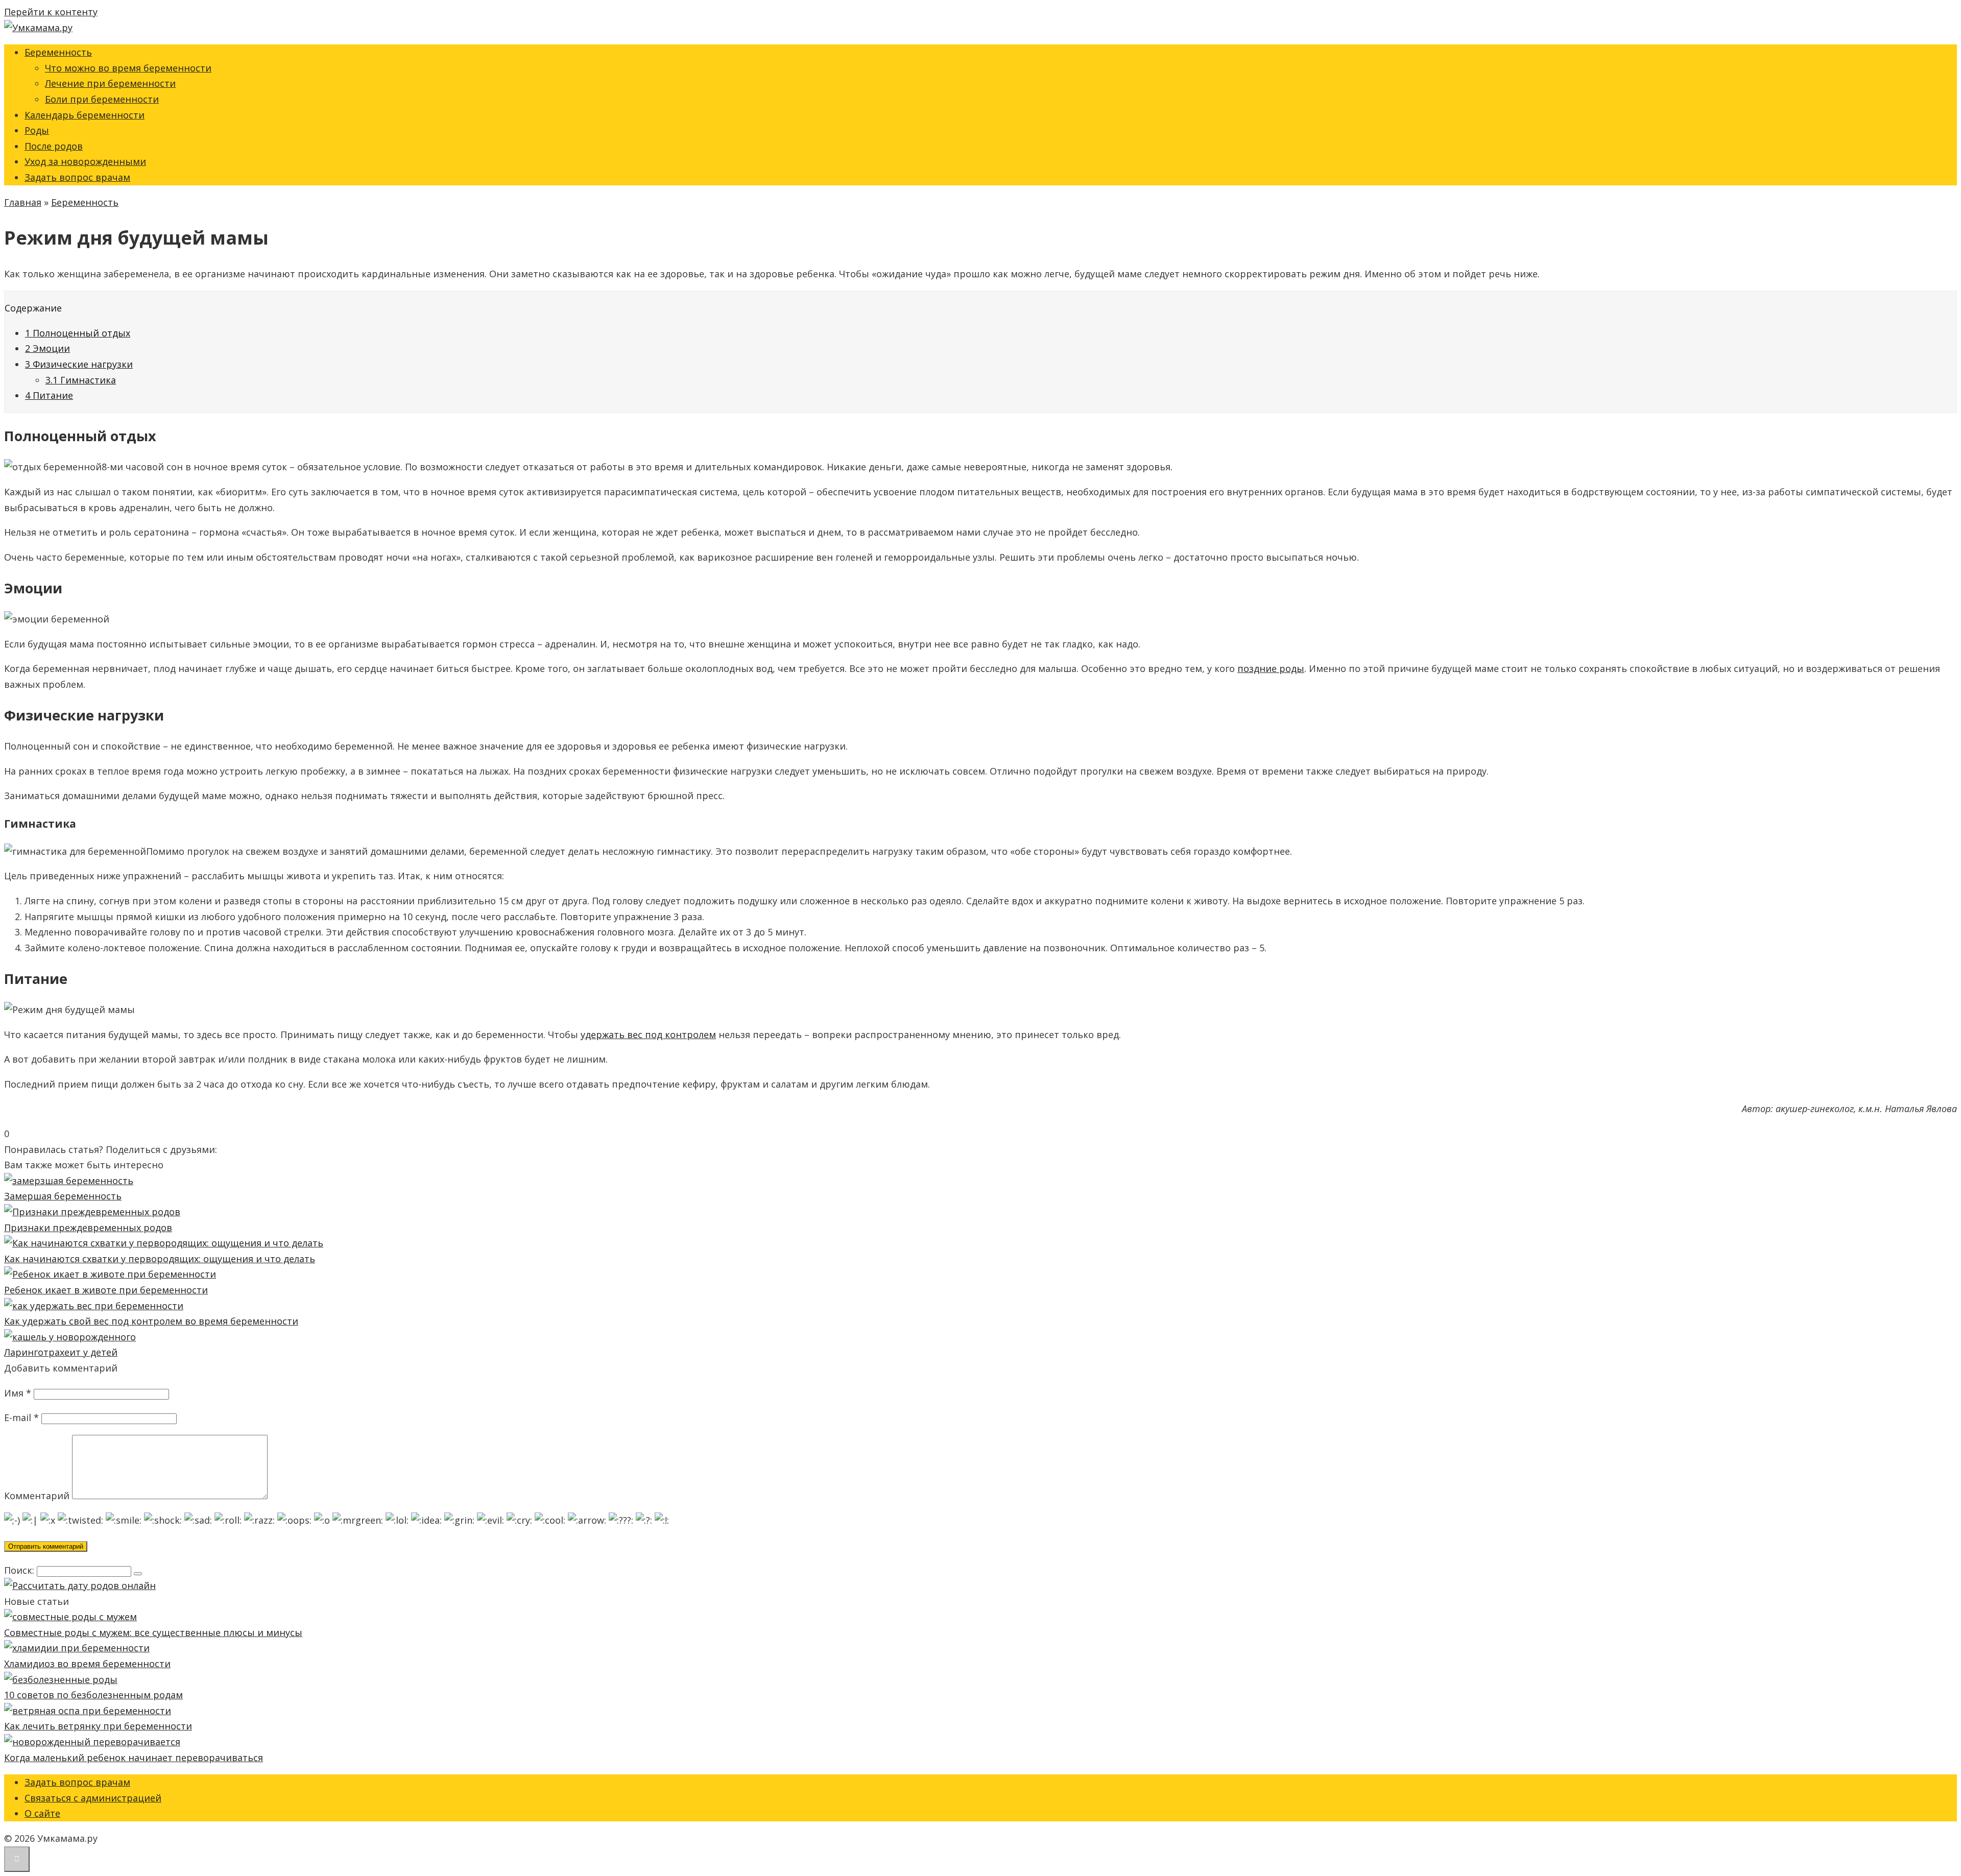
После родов (54, 146)
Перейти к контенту (51, 12)
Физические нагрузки (79, 364)
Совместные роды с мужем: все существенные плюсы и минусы (153, 1632)
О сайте (42, 1813)
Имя (18, 1393)
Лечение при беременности (110, 83)
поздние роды (1271, 668)
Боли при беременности (102, 99)
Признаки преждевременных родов (88, 1228)
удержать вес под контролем (648, 1035)
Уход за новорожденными (85, 161)
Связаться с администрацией (93, 1798)
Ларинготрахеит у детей (61, 1352)
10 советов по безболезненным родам (93, 1695)
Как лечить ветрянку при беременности (98, 1726)
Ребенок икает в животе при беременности (106, 1290)
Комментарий (37, 1496)
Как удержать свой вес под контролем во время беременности (151, 1321)
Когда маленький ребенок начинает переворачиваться (134, 1758)
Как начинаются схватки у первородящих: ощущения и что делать (160, 1259)
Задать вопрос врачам (77, 177)
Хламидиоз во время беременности (87, 1664)
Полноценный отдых (78, 333)
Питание (49, 395)
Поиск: (20, 1570)
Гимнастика (81, 380)
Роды (37, 130)
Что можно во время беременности (128, 68)
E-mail (21, 1417)
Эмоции (47, 348)
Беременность (58, 52)
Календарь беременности (85, 115)
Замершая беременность (63, 1196)
